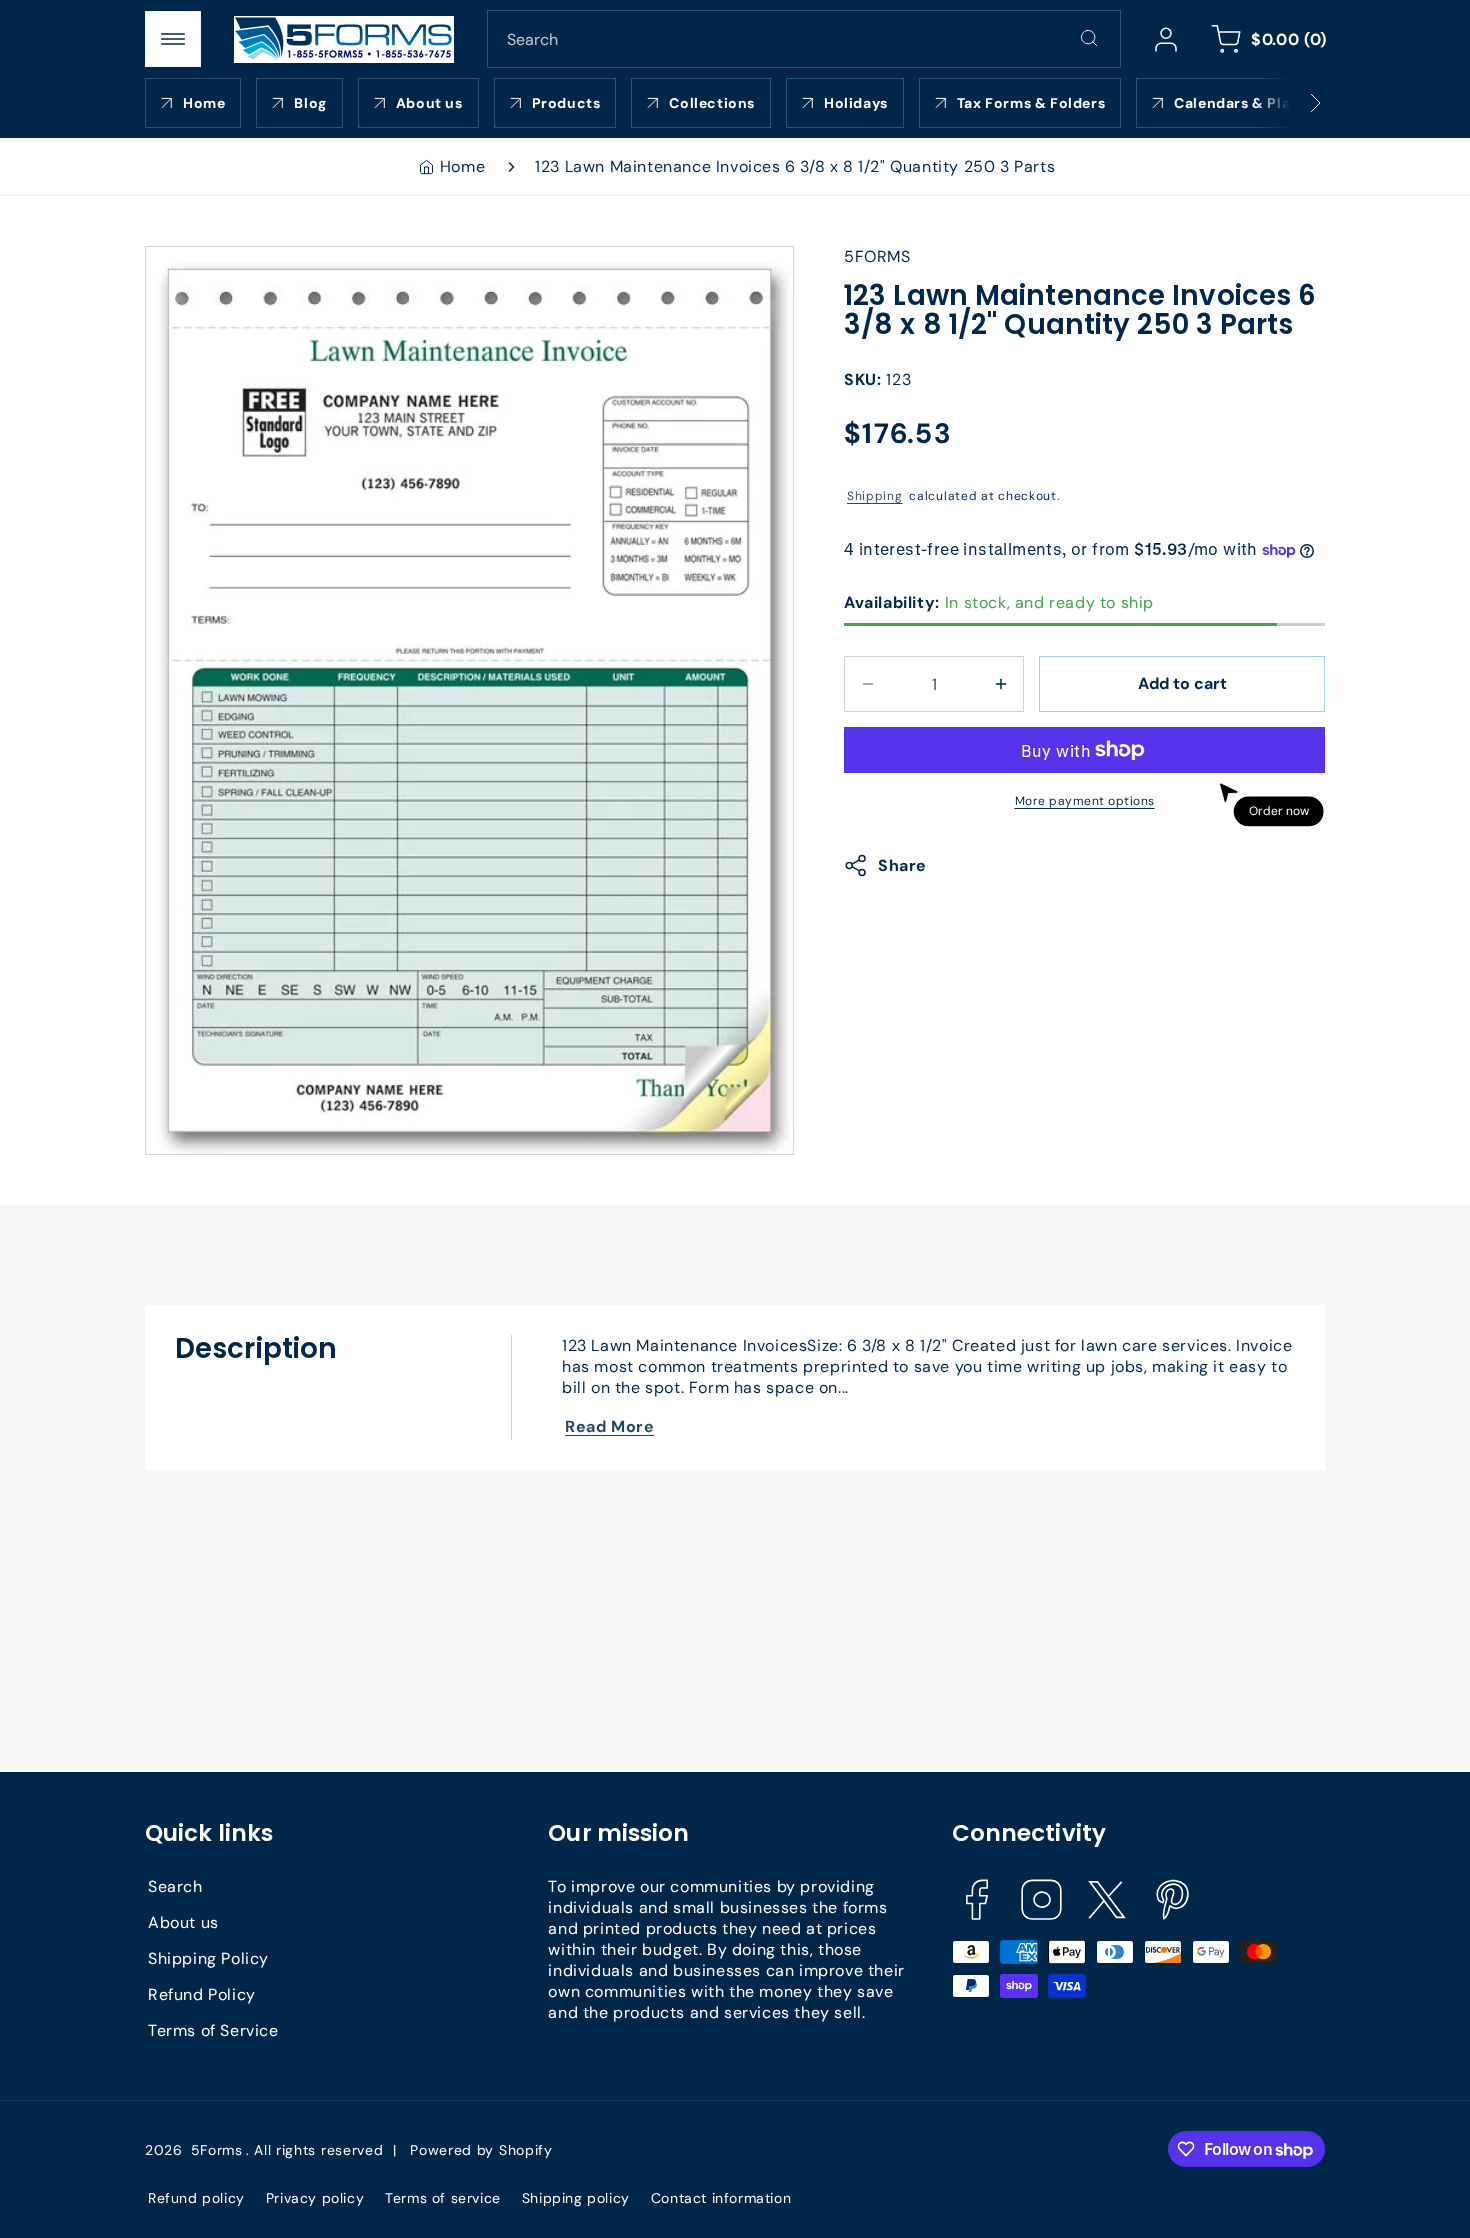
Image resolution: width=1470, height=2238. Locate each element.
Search (175, 1885)
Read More (609, 1426)
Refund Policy (202, 1993)
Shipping (875, 495)
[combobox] (804, 39)
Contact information (721, 2198)
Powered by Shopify (481, 2150)
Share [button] (902, 865)
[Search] (1089, 38)
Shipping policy (576, 2198)
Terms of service (443, 2198)
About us (183, 1921)
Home (462, 166)
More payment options (1085, 801)
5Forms (217, 2150)
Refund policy (196, 2198)
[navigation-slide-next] (1290, 103)
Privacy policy (315, 2198)
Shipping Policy (208, 1957)
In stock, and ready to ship (999, 602)
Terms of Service (213, 2029)
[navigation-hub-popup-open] (173, 39)
